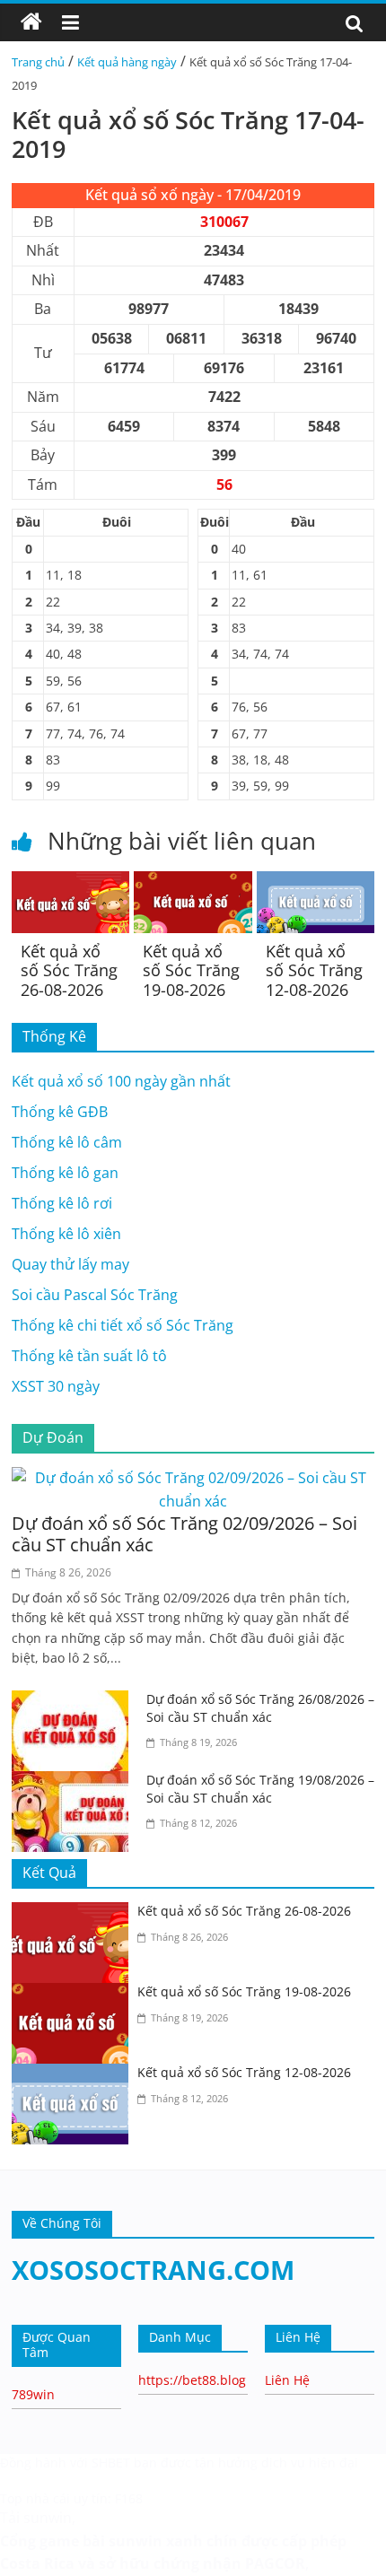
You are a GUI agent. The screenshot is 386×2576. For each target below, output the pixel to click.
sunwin (136, 2541)
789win (33, 2394)
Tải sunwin (36, 2518)
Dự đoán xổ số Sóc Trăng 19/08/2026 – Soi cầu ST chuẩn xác (260, 1789)
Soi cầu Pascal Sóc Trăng (95, 1295)
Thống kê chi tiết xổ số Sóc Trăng (123, 1325)
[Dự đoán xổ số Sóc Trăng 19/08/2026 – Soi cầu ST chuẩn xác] (75, 1782)
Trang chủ (38, 62)
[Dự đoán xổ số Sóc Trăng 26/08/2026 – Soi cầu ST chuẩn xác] (75, 1701)
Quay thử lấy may (70, 1264)
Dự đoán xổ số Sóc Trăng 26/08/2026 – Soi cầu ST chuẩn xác (260, 1708)
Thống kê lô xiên (66, 1234)
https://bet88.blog (192, 2380)
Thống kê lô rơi (62, 1203)
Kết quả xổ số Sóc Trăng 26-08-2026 (69, 970)
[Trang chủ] (31, 22)
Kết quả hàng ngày (127, 62)
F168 (129, 2498)
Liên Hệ (287, 2380)
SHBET (111, 2462)
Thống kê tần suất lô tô (89, 1356)
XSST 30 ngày (56, 1386)
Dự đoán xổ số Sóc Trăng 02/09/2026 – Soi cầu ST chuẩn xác (184, 1534)
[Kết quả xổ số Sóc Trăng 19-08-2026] (193, 882)
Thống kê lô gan (65, 1173)
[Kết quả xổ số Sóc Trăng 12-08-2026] (316, 882)
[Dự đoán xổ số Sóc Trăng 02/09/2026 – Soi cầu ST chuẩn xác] (193, 1478)
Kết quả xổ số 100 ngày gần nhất (121, 1081)
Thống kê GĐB (60, 1112)
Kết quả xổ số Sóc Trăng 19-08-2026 (191, 970)
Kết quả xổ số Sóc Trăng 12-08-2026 (314, 970)
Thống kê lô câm (67, 1142)
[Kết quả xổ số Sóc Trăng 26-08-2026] (70, 882)
